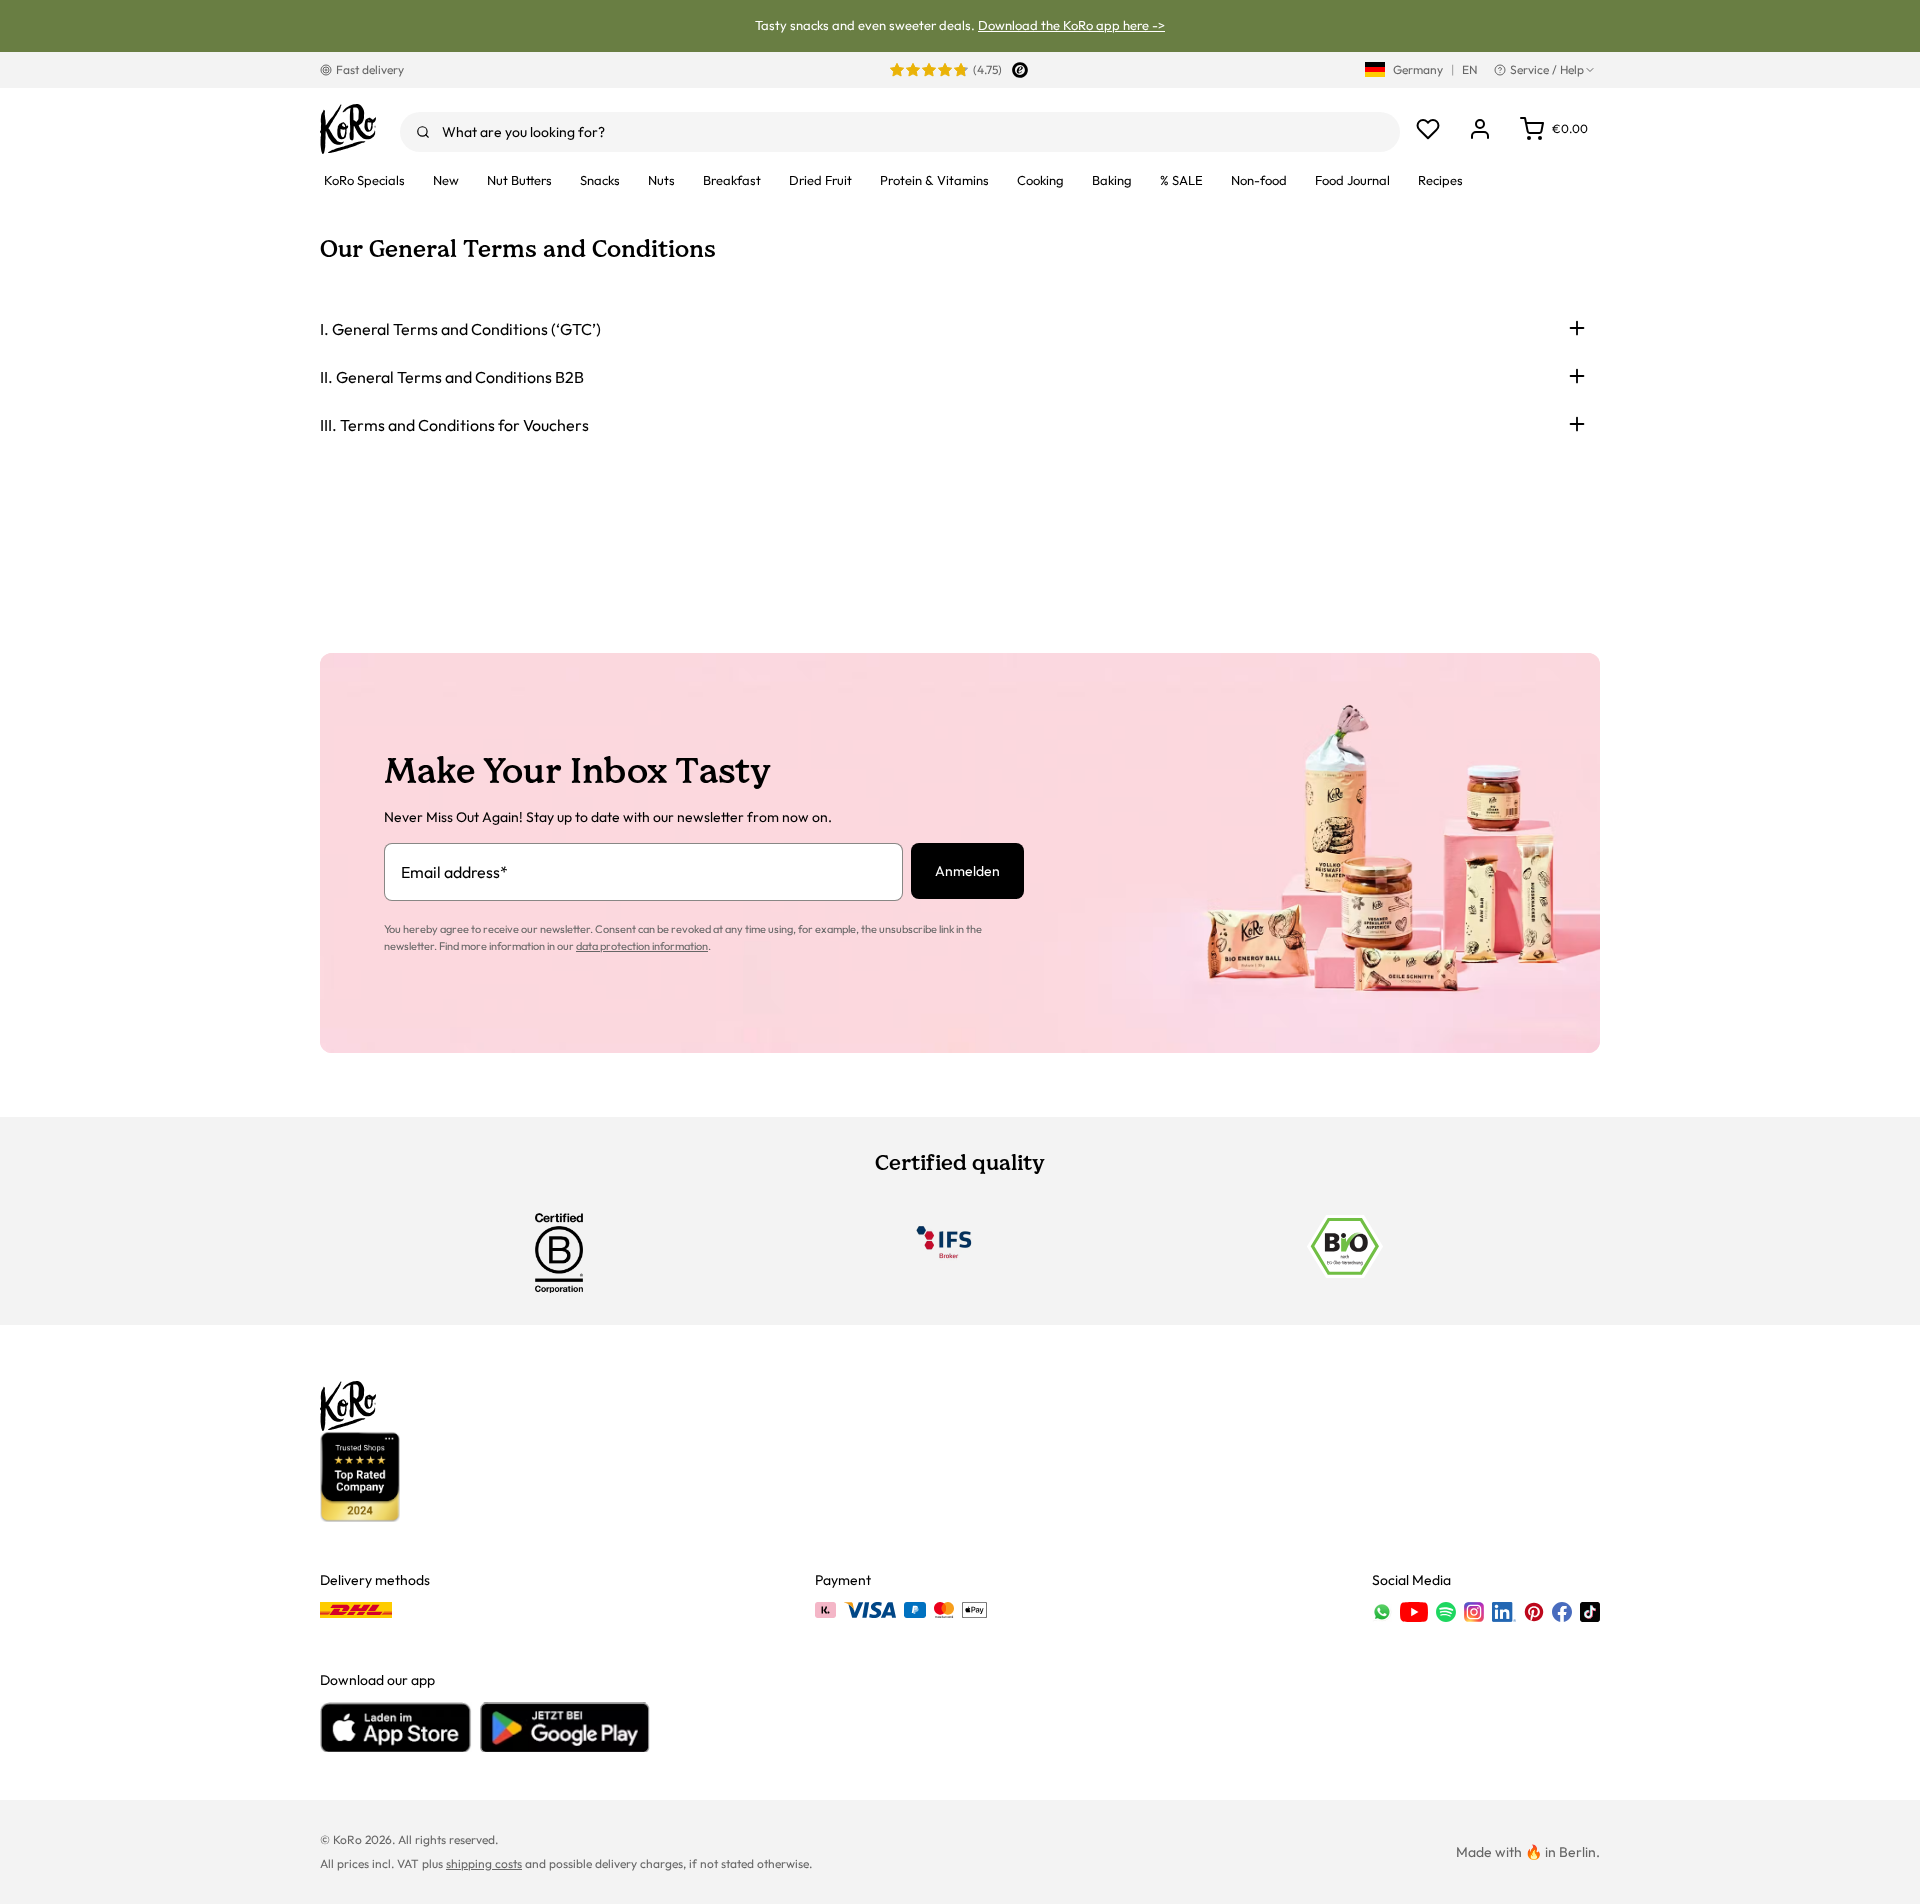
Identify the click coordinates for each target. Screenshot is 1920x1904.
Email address (454, 872)
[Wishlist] (1428, 129)
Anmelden (967, 871)
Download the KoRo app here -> (1071, 25)
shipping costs (484, 1863)
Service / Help (1547, 69)
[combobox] (900, 132)
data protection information (642, 946)
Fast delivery (370, 69)
